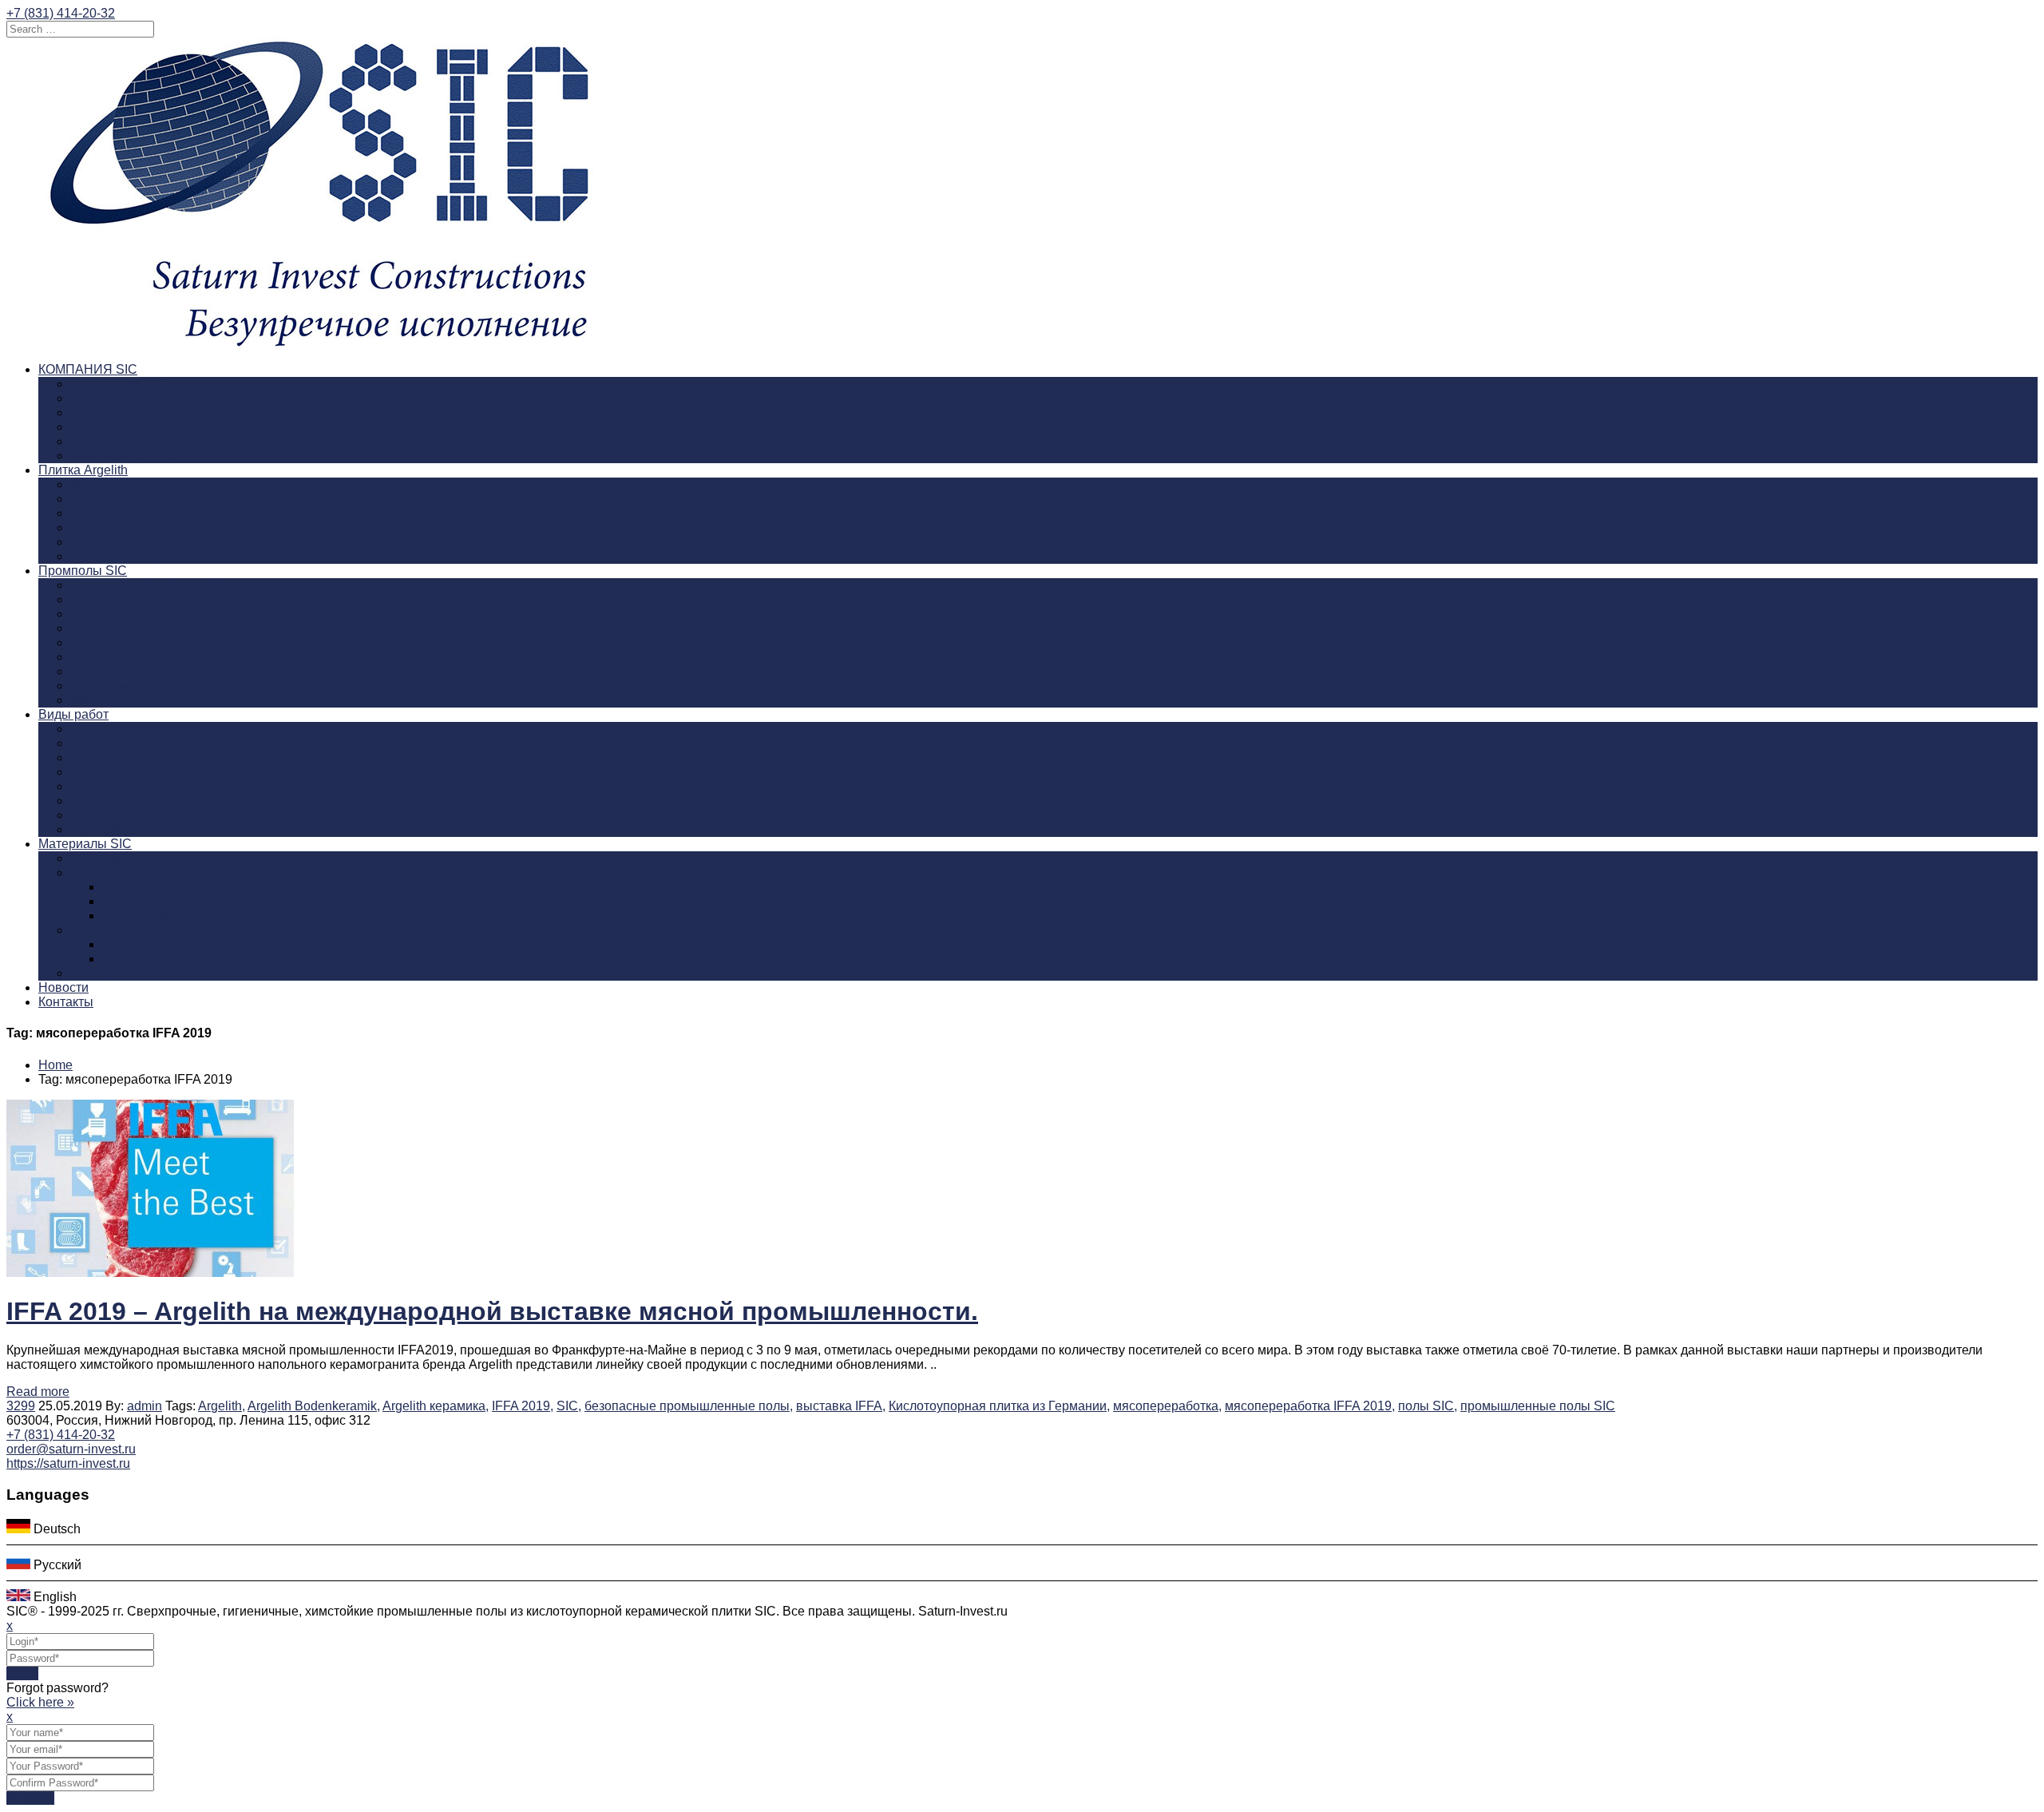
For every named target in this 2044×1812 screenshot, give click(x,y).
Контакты (66, 1002)
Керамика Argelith (123, 484)
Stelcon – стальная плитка (179, 959)
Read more (38, 1392)
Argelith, (222, 1406)
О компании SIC (118, 384)
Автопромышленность (137, 686)
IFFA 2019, (523, 1406)
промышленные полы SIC (1538, 1406)
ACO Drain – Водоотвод (172, 887)
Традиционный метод (134, 729)
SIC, (569, 1406)
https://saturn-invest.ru (68, 1463)
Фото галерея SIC (123, 456)
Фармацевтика (114, 671)
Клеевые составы (123, 973)
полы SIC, (1428, 1406)
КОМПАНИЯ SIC (88, 369)
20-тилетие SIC (115, 398)
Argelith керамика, (436, 1406)
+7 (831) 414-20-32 (61, 13)
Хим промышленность (137, 657)
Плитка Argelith (83, 470)
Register (30, 1798)
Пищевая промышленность (152, 585)
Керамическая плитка (134, 930)
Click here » (40, 1702)
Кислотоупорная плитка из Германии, (999, 1406)
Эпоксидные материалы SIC (155, 858)
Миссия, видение (121, 412)
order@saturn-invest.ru (71, 1449)
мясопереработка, (1167, 1406)
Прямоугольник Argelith (140, 513)
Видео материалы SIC (137, 441)
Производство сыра (129, 599)
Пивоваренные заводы (139, 614)
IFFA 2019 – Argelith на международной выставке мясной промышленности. (492, 1311)
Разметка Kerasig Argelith (144, 542)
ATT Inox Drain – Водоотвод (184, 901)
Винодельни (106, 628)
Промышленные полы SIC (149, 427)
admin (145, 1406)
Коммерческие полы (131, 700)
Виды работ (73, 714)
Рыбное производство (137, 642)
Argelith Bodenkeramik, (314, 1406)
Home (55, 1065)
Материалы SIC (85, 844)
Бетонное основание (132, 757)
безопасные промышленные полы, (689, 1406)
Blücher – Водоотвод (163, 916)
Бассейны (100, 815)
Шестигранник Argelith (136, 499)
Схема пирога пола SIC (140, 801)
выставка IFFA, (841, 1406)
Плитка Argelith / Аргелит (175, 944)
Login (22, 1673)
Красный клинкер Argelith (145, 527)
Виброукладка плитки (134, 786)
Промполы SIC (83, 571)
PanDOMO (101, 829)
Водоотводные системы (142, 772)
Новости (63, 987)
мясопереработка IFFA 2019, (1310, 1406)
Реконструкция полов (134, 743)
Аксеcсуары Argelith (129, 556)
